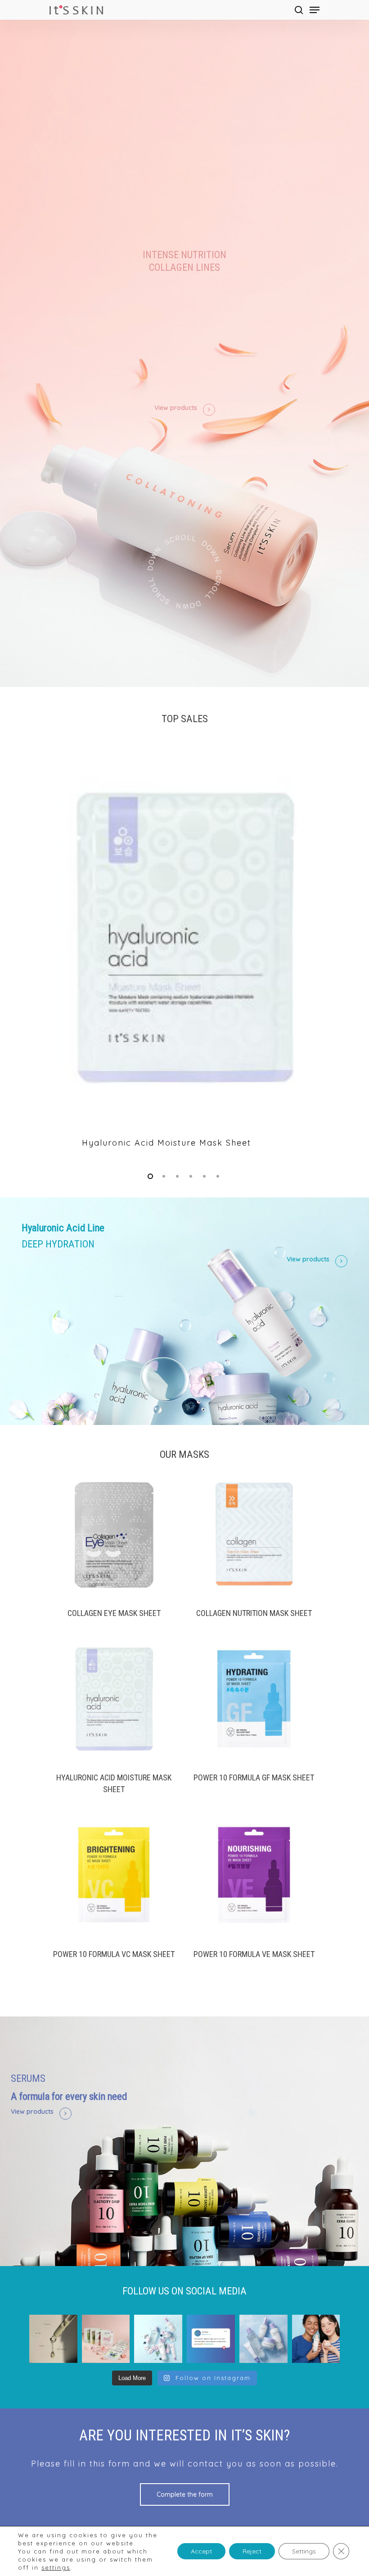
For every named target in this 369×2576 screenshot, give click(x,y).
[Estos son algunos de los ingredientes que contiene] (53, 2339)
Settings (304, 2551)
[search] (299, 10)
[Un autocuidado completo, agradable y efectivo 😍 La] (263, 2339)
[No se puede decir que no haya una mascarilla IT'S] (106, 2339)
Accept (201, 2551)
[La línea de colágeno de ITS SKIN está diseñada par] (316, 2339)
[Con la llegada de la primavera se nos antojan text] (158, 2339)
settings (56, 2567)
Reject (252, 2551)
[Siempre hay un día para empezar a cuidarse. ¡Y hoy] (211, 2339)
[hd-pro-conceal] (184, 953)
